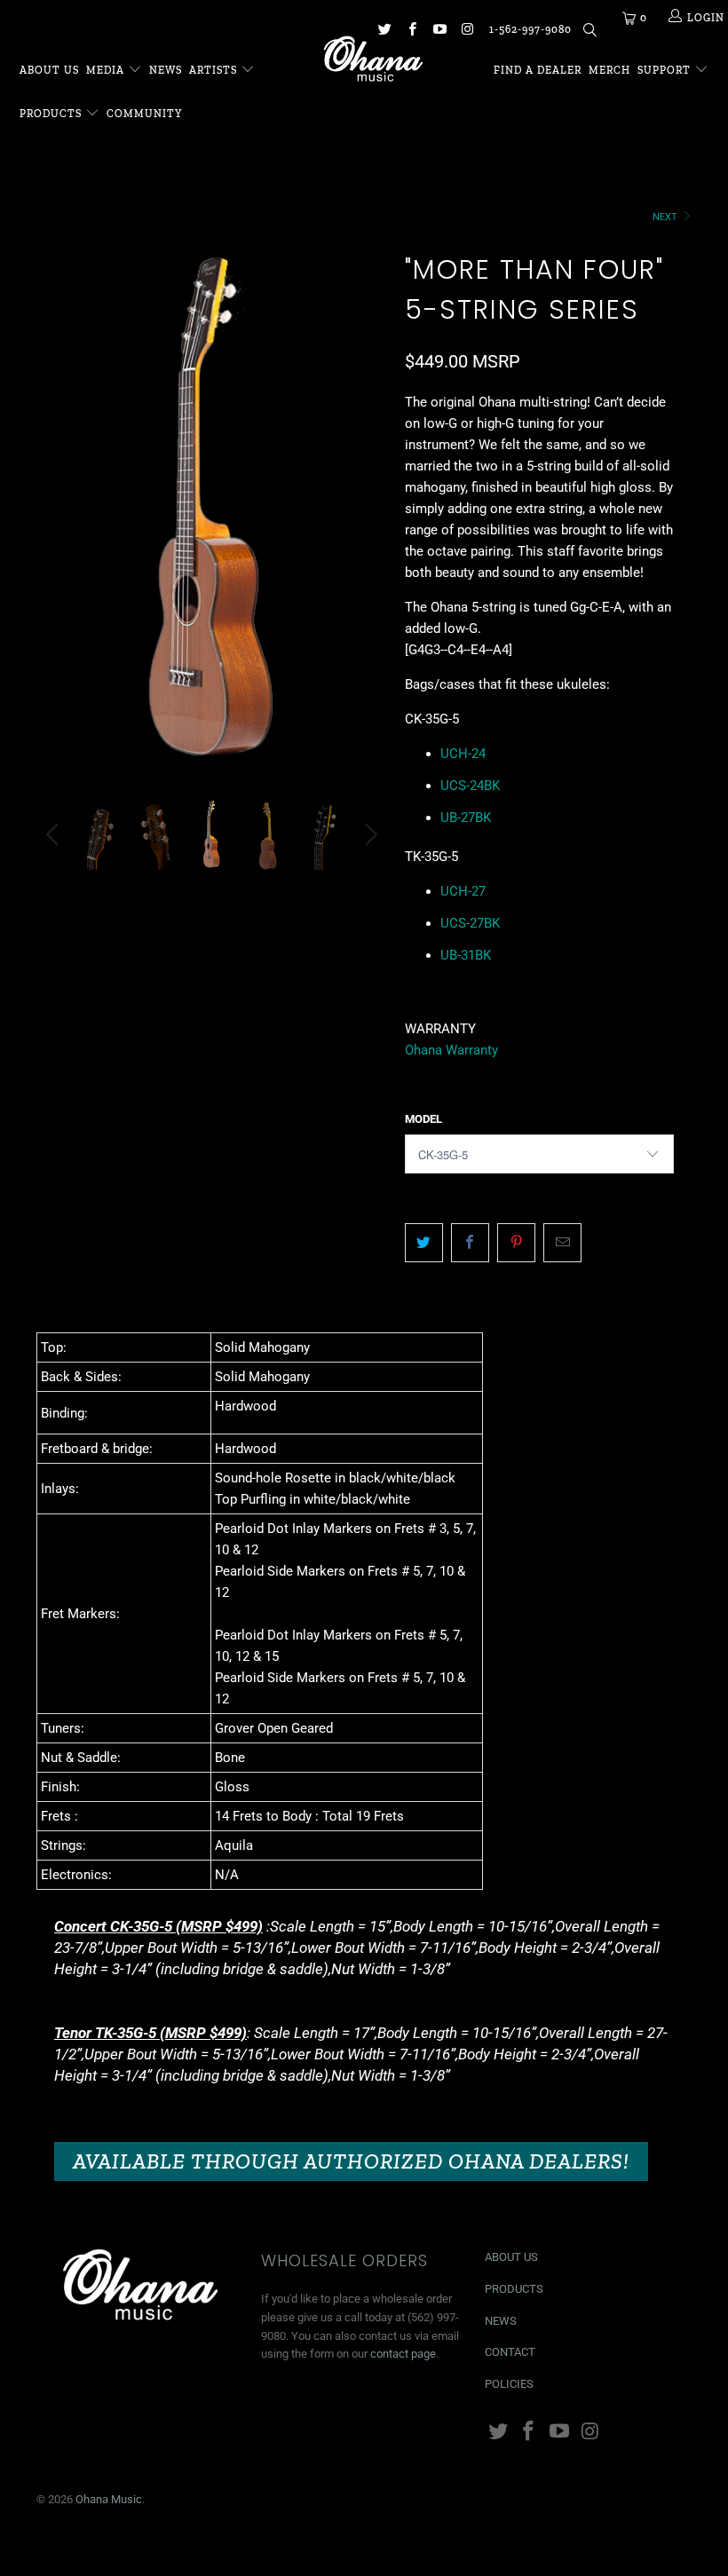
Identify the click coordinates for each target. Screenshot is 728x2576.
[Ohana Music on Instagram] (467, 31)
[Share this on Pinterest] (516, 1243)
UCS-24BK (470, 786)
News (166, 70)
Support (666, 70)
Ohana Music (109, 2499)
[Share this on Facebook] (470, 1243)
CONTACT (510, 2352)
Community (144, 114)
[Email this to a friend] (562, 1243)
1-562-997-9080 (530, 29)
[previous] (55, 522)
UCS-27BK (470, 923)
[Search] (588, 33)
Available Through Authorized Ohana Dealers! (351, 2161)
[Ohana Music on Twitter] (383, 31)
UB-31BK (466, 955)
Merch (609, 70)
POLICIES (509, 2384)
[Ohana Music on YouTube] (439, 31)
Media (107, 70)
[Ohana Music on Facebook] (411, 31)
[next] (369, 522)
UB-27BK (466, 818)
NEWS (501, 2321)
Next (666, 217)
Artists (215, 70)
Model (423, 1119)
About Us (49, 70)
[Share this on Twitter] (424, 1243)
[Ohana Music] (372, 59)
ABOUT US (511, 2257)
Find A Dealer (538, 70)
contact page (403, 2354)
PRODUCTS (514, 2289)
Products (51, 114)
